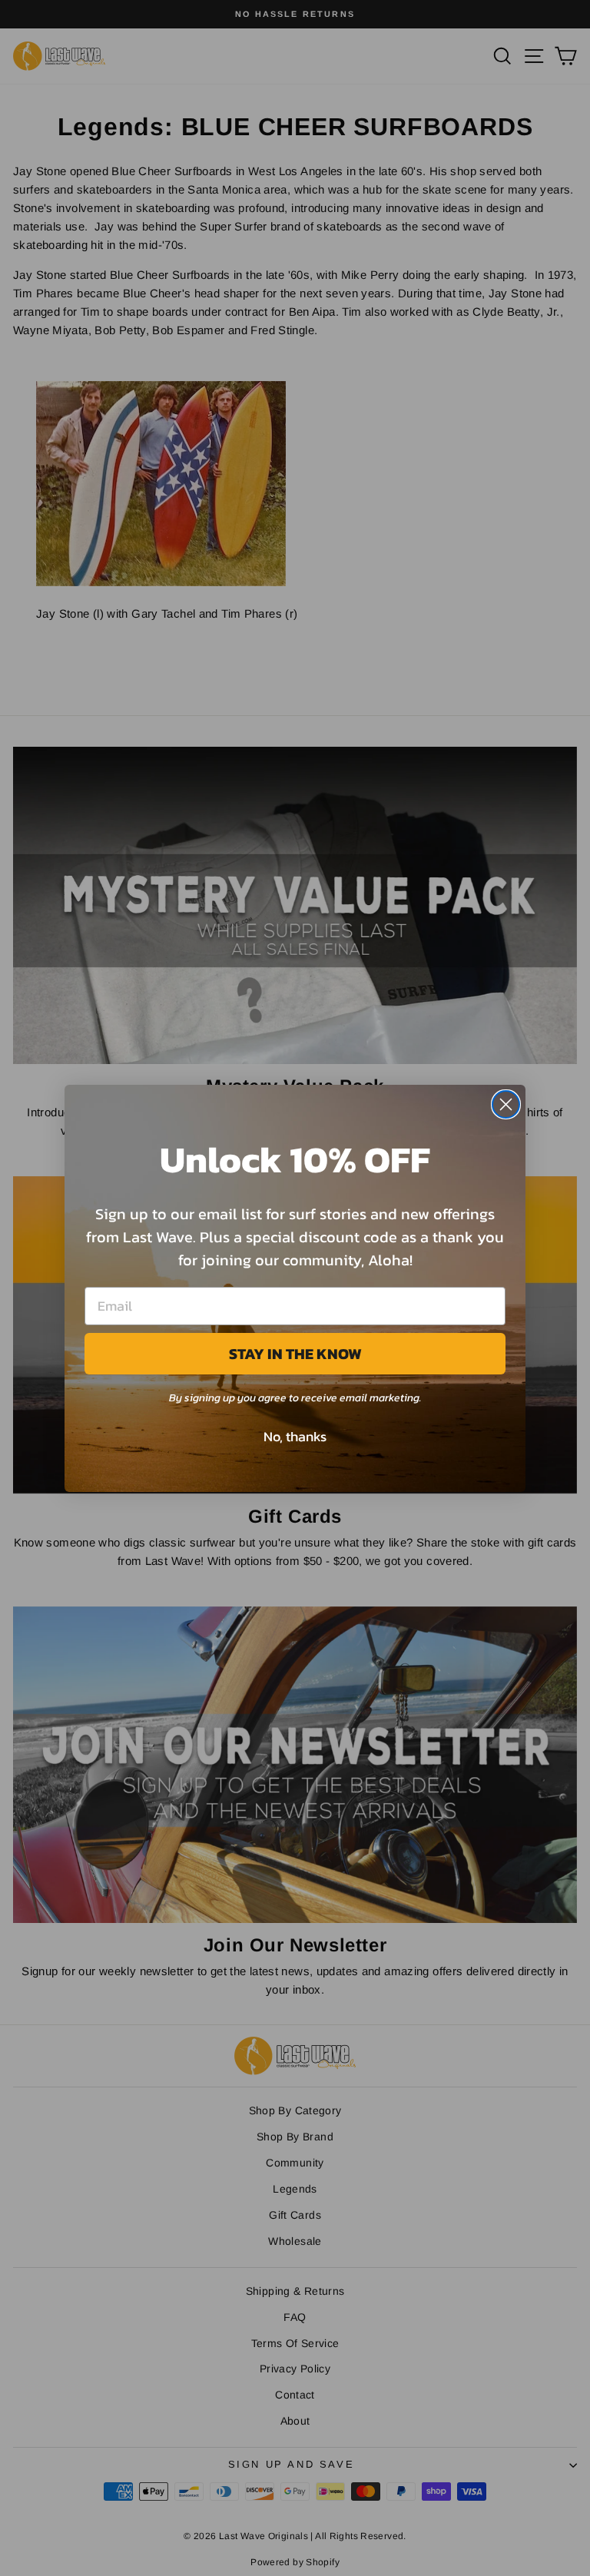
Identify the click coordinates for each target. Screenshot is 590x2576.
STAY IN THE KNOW (295, 1354)
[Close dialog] (506, 1104)
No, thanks (295, 1436)
